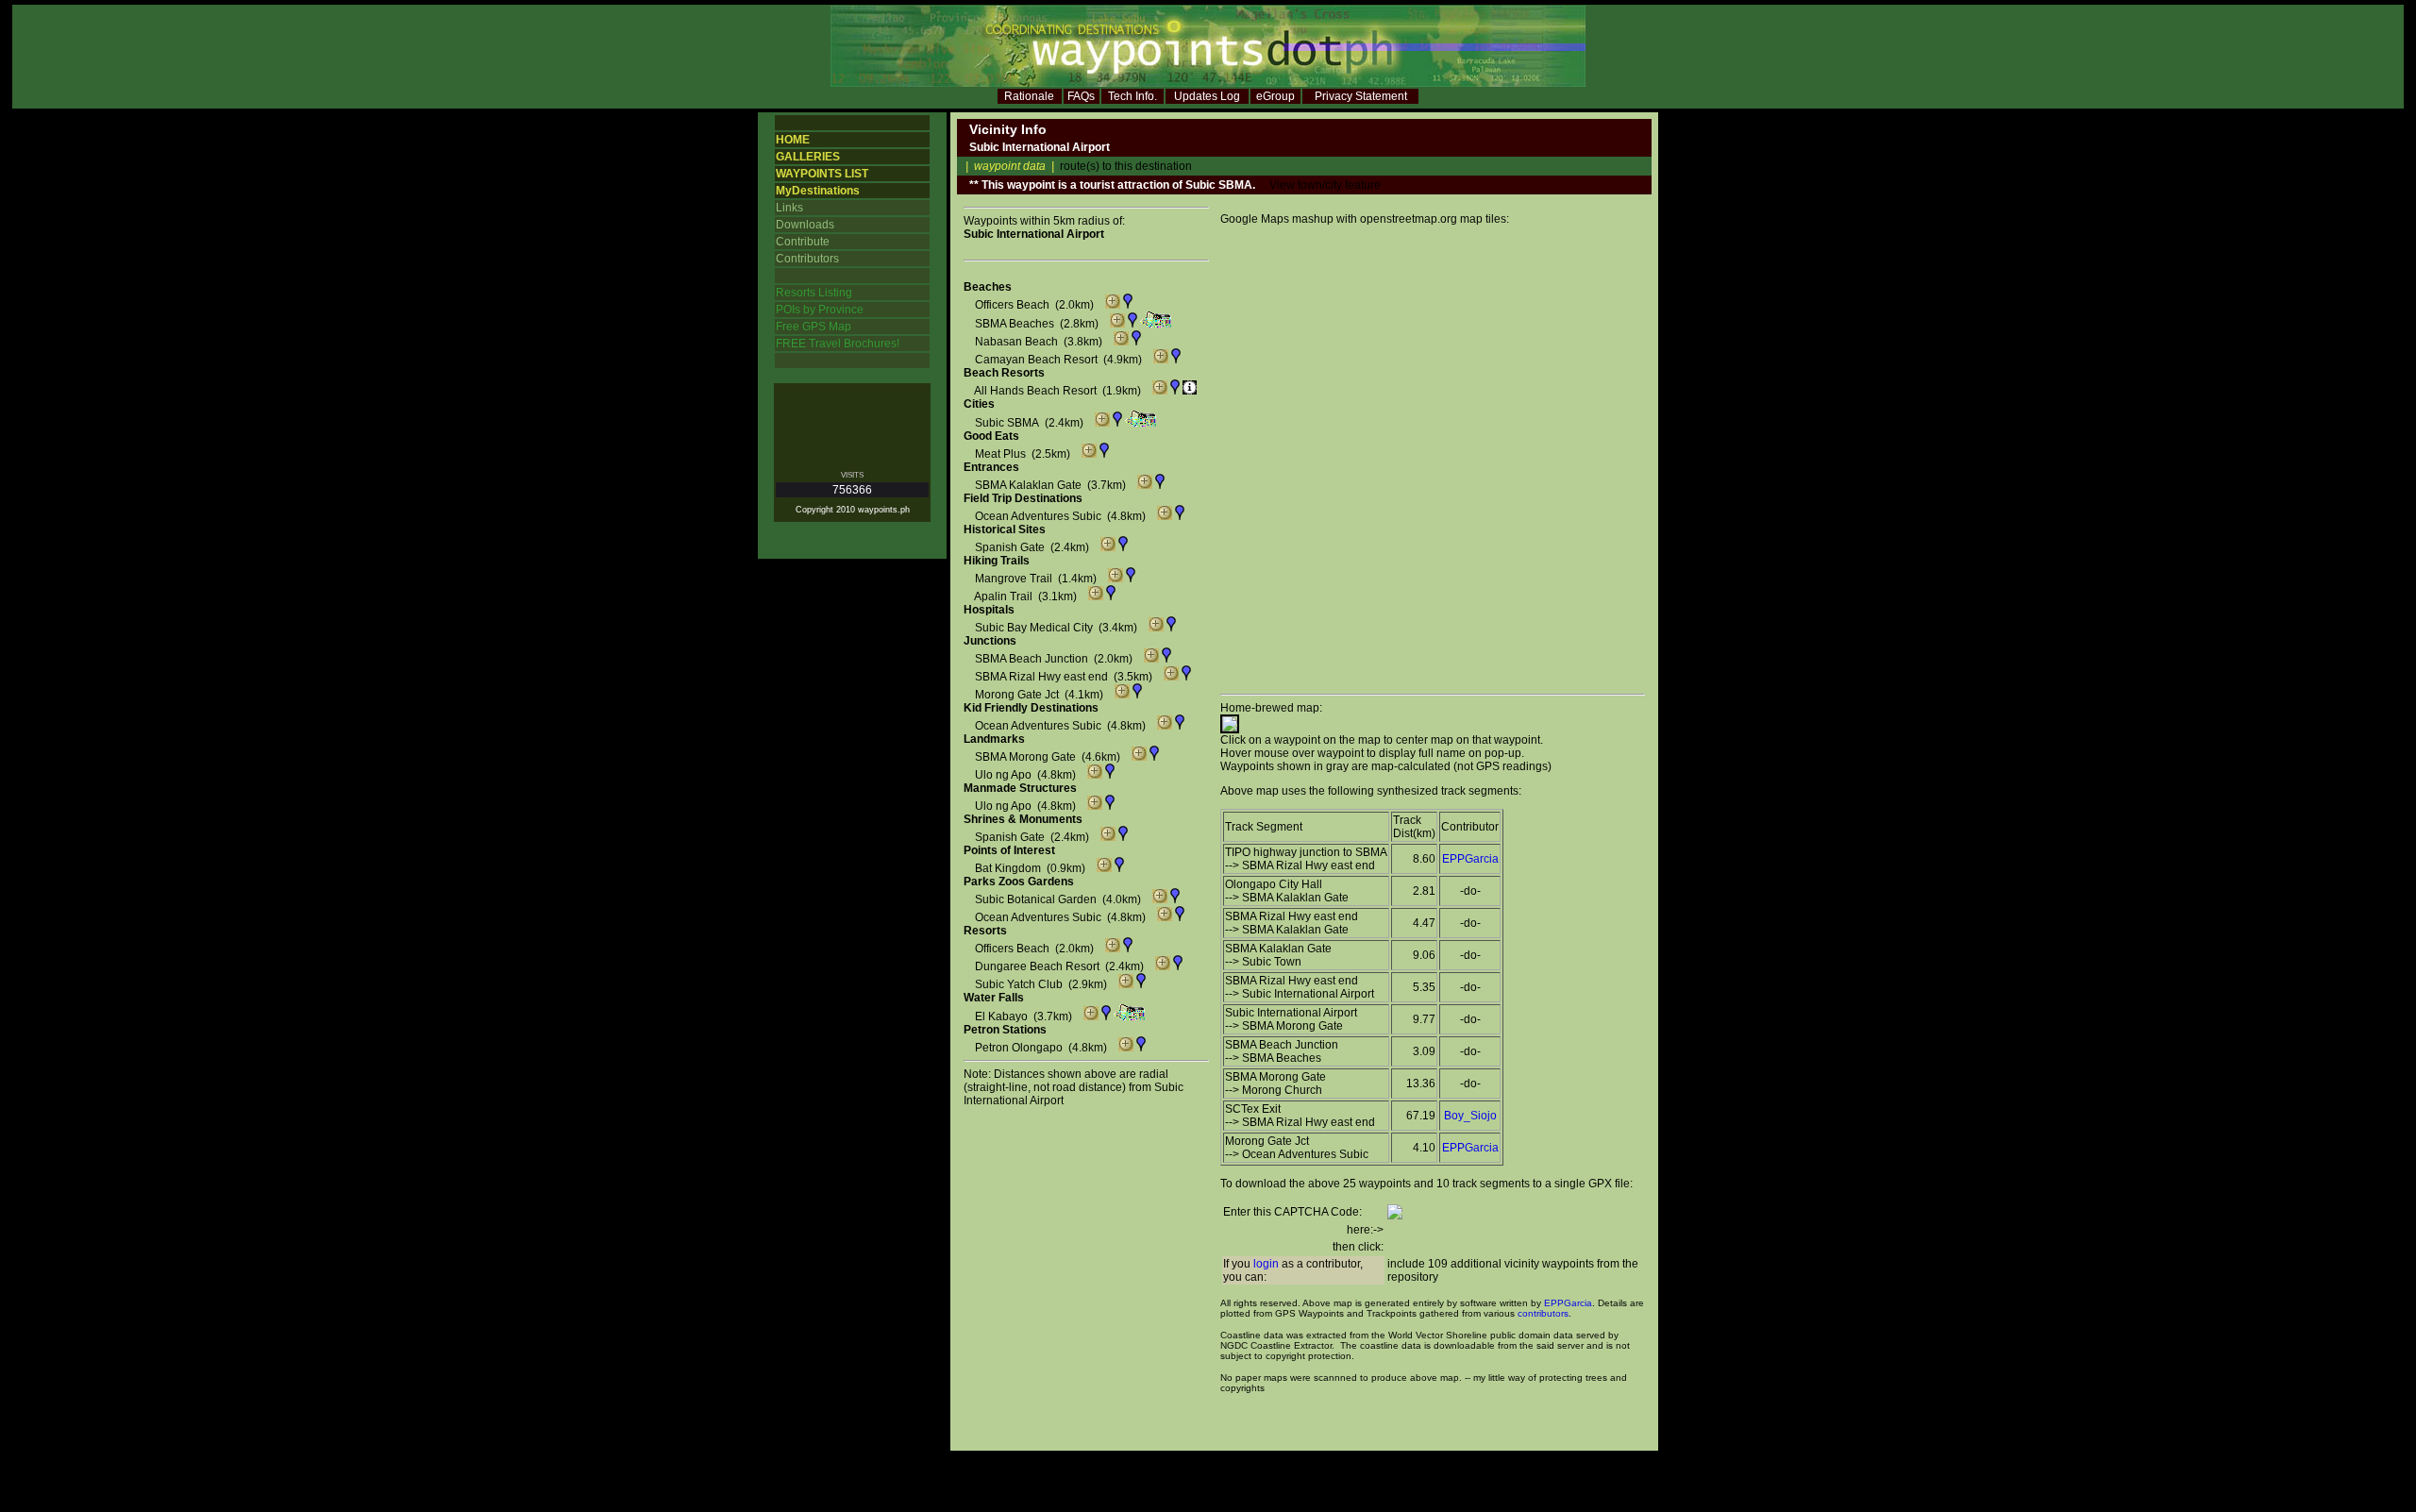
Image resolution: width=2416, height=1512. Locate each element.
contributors (1543, 1313)
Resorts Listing (814, 293)
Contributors (807, 259)
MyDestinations (818, 191)
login (1266, 1264)
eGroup (1275, 96)
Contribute (803, 242)
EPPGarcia (1470, 859)
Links (789, 208)
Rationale (1029, 96)
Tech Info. (1132, 96)
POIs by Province (820, 310)
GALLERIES (808, 157)
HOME (793, 140)
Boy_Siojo (1470, 1116)
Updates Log (1207, 96)
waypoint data (1010, 166)
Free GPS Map (814, 327)
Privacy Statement (1361, 96)
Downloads (805, 225)
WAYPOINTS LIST (822, 174)
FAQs (1081, 96)
